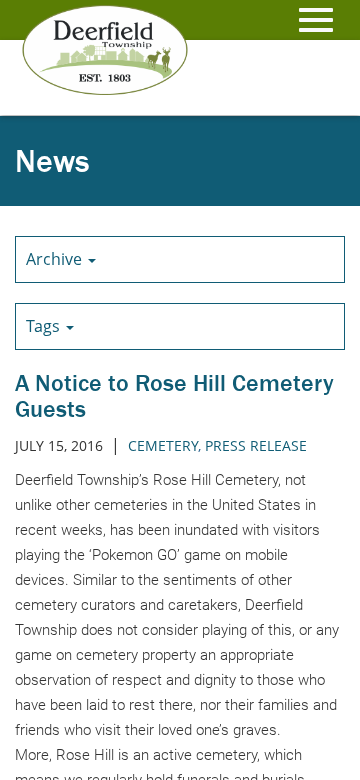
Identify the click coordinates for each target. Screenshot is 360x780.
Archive (56, 259)
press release (256, 445)
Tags (45, 326)
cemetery (163, 445)
